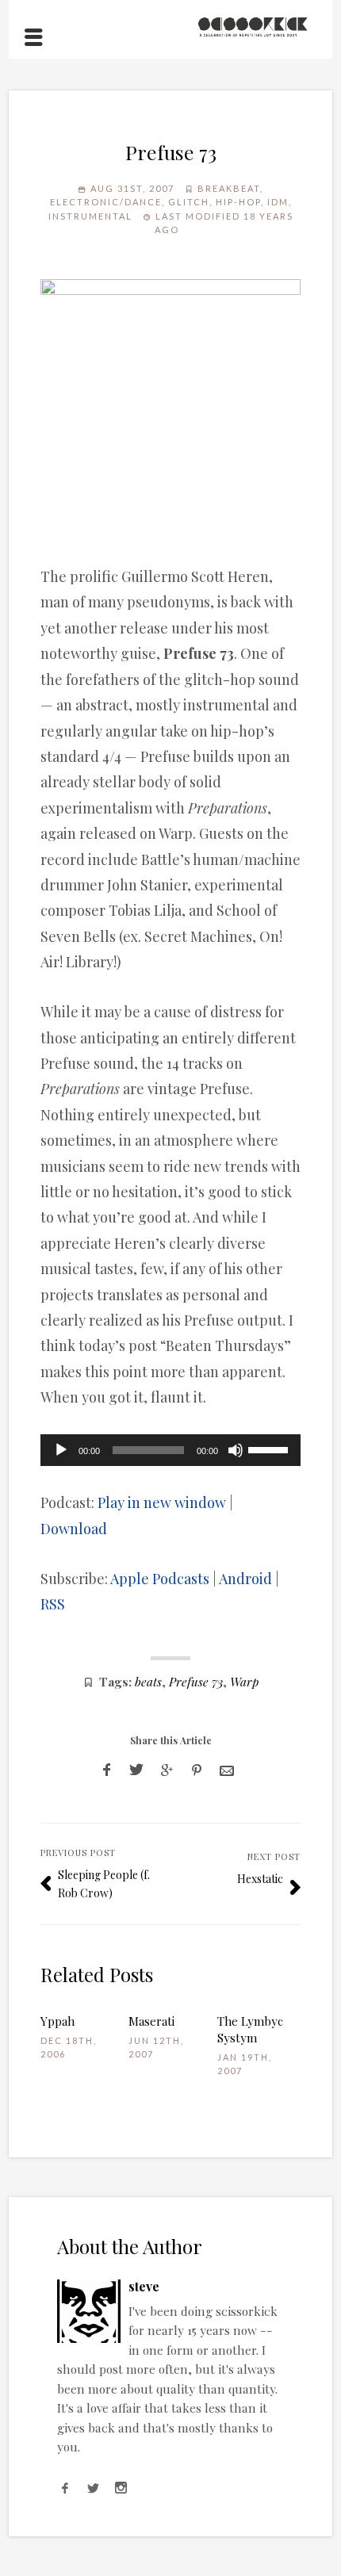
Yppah (57, 2021)
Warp (244, 1681)
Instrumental (90, 216)
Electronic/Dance (106, 202)
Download (74, 1529)
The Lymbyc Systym (250, 2029)
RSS (53, 1604)
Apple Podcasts (160, 1579)
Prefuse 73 (196, 1681)
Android (245, 1579)
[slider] (270, 1449)
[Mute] (236, 1450)
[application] (171, 1450)
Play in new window (162, 1502)
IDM (278, 202)
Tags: (115, 1681)
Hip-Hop (238, 202)
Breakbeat (229, 188)
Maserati (151, 2021)
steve (144, 2286)
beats (148, 1681)
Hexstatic (260, 1879)
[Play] (61, 1450)
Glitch (189, 202)
